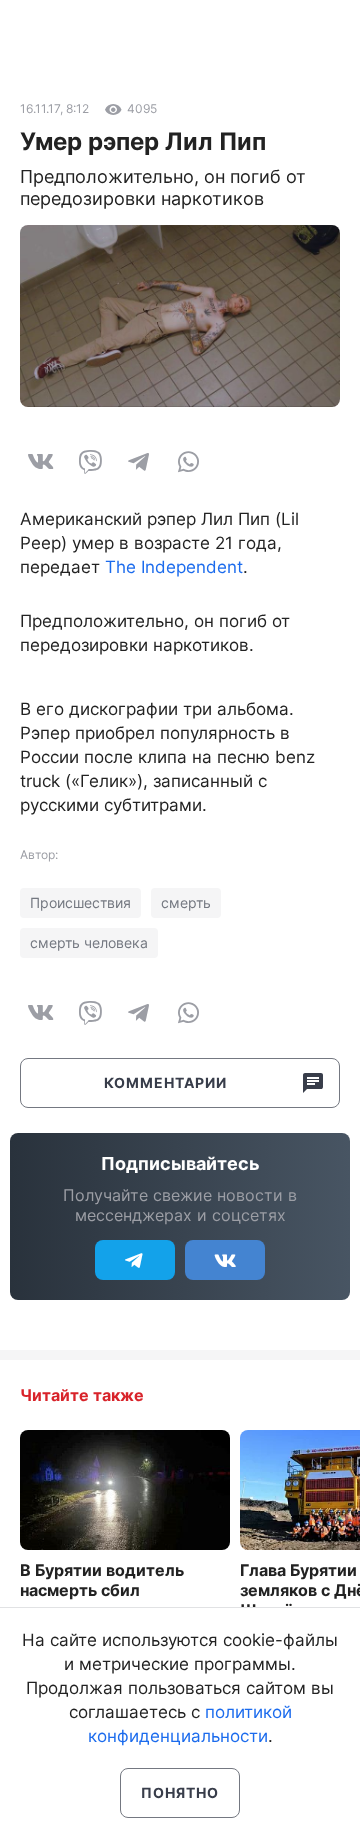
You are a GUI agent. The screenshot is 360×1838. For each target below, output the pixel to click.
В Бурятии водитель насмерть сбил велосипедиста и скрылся (102, 1600)
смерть (186, 902)
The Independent (174, 567)
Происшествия (80, 902)
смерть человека (89, 942)
